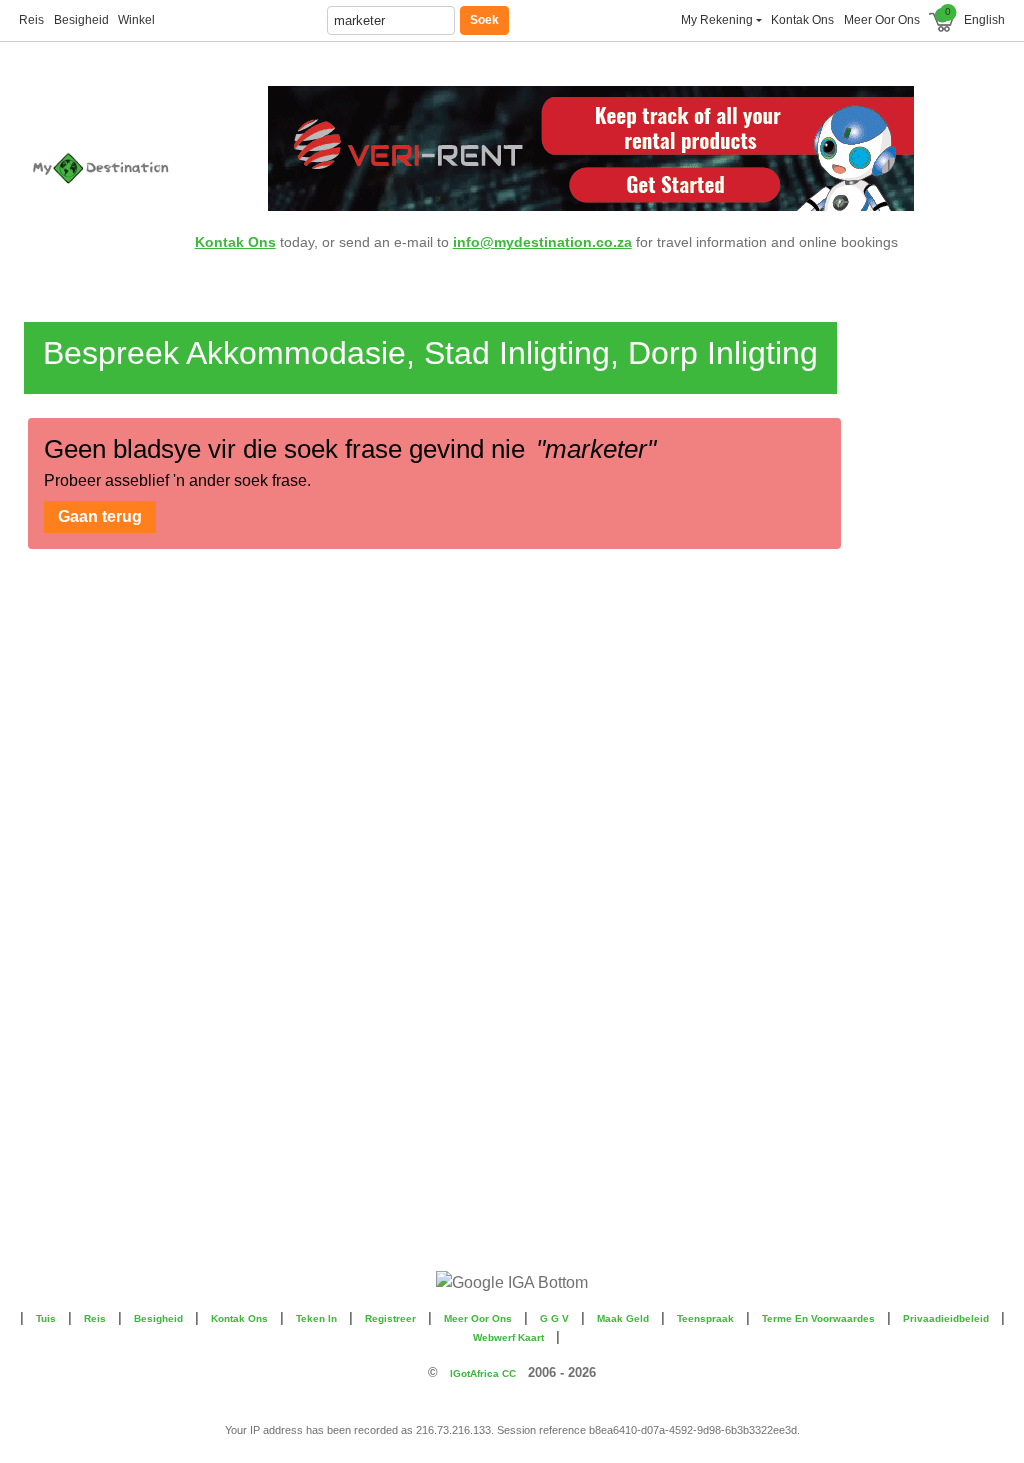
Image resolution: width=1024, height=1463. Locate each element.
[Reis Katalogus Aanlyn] (105, 168)
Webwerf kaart (508, 1337)
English (984, 20)
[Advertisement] (918, 610)
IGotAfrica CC (483, 1373)
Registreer (390, 1318)
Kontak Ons (235, 242)
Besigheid (81, 20)
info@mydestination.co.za (542, 242)
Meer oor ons (882, 20)
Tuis (46, 1318)
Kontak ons (802, 20)
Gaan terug (100, 516)
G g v (554, 1318)
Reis (31, 20)
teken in (316, 1318)
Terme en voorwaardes (818, 1318)
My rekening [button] (717, 20)
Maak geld (623, 1318)
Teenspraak (705, 1318)
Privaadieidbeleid (946, 1318)
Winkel (136, 20)
